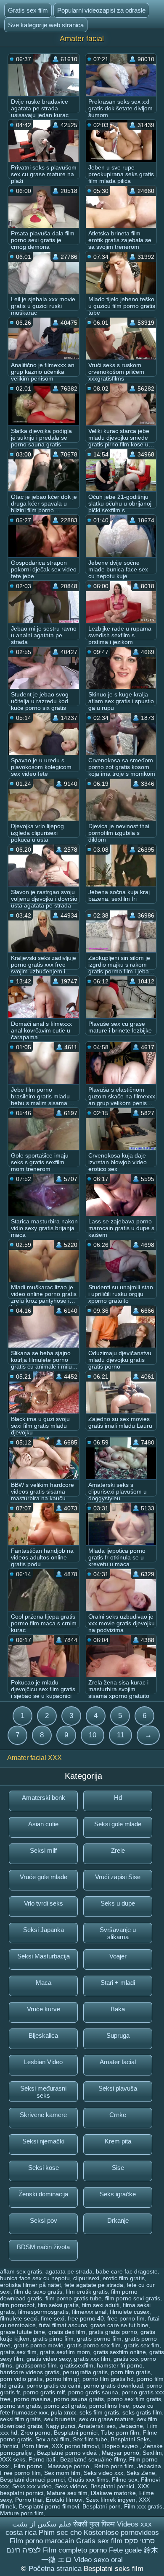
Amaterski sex (97, 2426)
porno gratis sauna (93, 2392)
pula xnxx (63, 2412)
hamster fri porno (120, 2365)
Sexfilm (152, 2453)
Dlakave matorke (113, 2493)
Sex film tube (90, 2439)
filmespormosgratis (43, 2312)
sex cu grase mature (106, 2419)
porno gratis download (113, 2386)
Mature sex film (67, 2493)
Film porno (29, 2466)
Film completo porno (75, 2550)
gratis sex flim (18, 2352)
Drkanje (118, 2220)
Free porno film (20, 2473)
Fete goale (125, 2550)
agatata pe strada (69, 2271)
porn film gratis (131, 2372)
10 (93, 1735)
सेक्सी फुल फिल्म (94, 2524)
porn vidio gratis (21, 2379)
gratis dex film (67, 2332)
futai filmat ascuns (63, 2325)
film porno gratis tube (74, 2298)
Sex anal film (52, 2439)
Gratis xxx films (88, 2480)
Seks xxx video (32, 2486)
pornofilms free (109, 2406)
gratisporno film (36, 2365)
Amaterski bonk (44, 1798)
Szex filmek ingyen (111, 2500)
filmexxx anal (89, 2312)
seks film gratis (99, 2412)
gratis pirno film (53, 2339)
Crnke (118, 2115)
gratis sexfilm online (120, 2352)
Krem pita (118, 2141)
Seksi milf (43, 1850)
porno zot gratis (65, 2406)
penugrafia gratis (85, 2372)
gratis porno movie (39, 2345)
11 (120, 1735)
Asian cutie (43, 1824)
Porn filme (35, 2446)
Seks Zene (141, 2473)
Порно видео (121, 2446)
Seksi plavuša (118, 2088)
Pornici (9, 2446)
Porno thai (29, 2500)
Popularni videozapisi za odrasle (101, 10)
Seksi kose (44, 2168)
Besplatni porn (102, 2506)
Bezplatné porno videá (68, 2453)
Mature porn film (22, 2513)
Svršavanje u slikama (118, 1933)
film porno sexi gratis (133, 2298)
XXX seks (13, 2459)
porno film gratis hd (108, 2379)
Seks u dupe (118, 1903)
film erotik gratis (87, 2292)
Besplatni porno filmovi (49, 2506)
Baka (118, 2009)
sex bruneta (60, 2419)
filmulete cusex (130, 2312)
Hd (118, 1798)
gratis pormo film (99, 2339)
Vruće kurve (44, 2009)
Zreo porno (36, 2433)
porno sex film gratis (134, 2399)
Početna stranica (56, 2569)
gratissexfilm (77, 2365)
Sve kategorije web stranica (46, 25)
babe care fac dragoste (127, 2271)
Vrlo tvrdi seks (44, 1903)
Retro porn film (114, 2466)
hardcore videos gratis (30, 2372)
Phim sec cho (60, 2533)
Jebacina (149, 2466)
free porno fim (126, 2318)
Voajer (118, 1956)
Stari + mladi (118, 1983)
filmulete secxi (19, 2318)
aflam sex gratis (21, 2271)
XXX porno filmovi (75, 2446)
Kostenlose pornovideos (121, 2533)
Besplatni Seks (130, 2439)
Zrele (118, 1850)
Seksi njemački (43, 2141)
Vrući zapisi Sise (118, 1877)
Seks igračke (118, 2194)
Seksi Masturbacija (44, 1956)
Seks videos (71, 2486)
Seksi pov (44, 2220)
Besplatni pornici (76, 2433)
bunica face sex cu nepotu (35, 2278)
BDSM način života (43, 2247)
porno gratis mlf (44, 2392)
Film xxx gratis (143, 2506)
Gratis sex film (28, 10)
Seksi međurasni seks (43, 2092)
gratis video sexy (49, 2359)
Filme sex (125, 2480)
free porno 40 (86, 2318)
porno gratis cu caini (53, 2386)
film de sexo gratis (38, 2292)
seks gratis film (142, 2412)
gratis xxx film (92, 2359)
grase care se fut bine (119, 2325)
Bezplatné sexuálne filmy (93, 2459)
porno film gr (62, 2379)
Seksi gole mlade (118, 1824)
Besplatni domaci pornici (32, 2480)
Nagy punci (60, 2426)
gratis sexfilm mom (65, 2352)
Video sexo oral (98, 2560)
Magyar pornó (120, 2453)
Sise (118, 2168)
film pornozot (17, 2305)
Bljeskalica (43, 2035)
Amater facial (118, 2062)
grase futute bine (22, 2332)
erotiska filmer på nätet (30, 2285)
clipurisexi (86, 2278)
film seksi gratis (58, 2305)
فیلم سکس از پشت (42, 2524)
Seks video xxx (103, 2473)
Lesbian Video (43, 2062)
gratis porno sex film (94, 2345)
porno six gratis (20, 2406)
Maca (44, 1983)
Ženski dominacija (43, 2194)
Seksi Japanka (44, 1930)
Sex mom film (62, 2473)
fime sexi (53, 2318)
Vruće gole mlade (44, 1877)
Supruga (118, 2035)
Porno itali (43, 2459)
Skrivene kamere (43, 2115)
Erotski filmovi (64, 2500)
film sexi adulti (101, 2305)
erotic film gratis (124, 2278)
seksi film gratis (20, 2419)
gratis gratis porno (113, 2332)
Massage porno (69, 2466)
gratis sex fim (142, 2345)
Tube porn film (120, 2433)
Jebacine (131, 2426)
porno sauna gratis (79, 2399)
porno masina (32, 2399)
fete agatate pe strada (94, 2285)
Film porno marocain (42, 2541)
